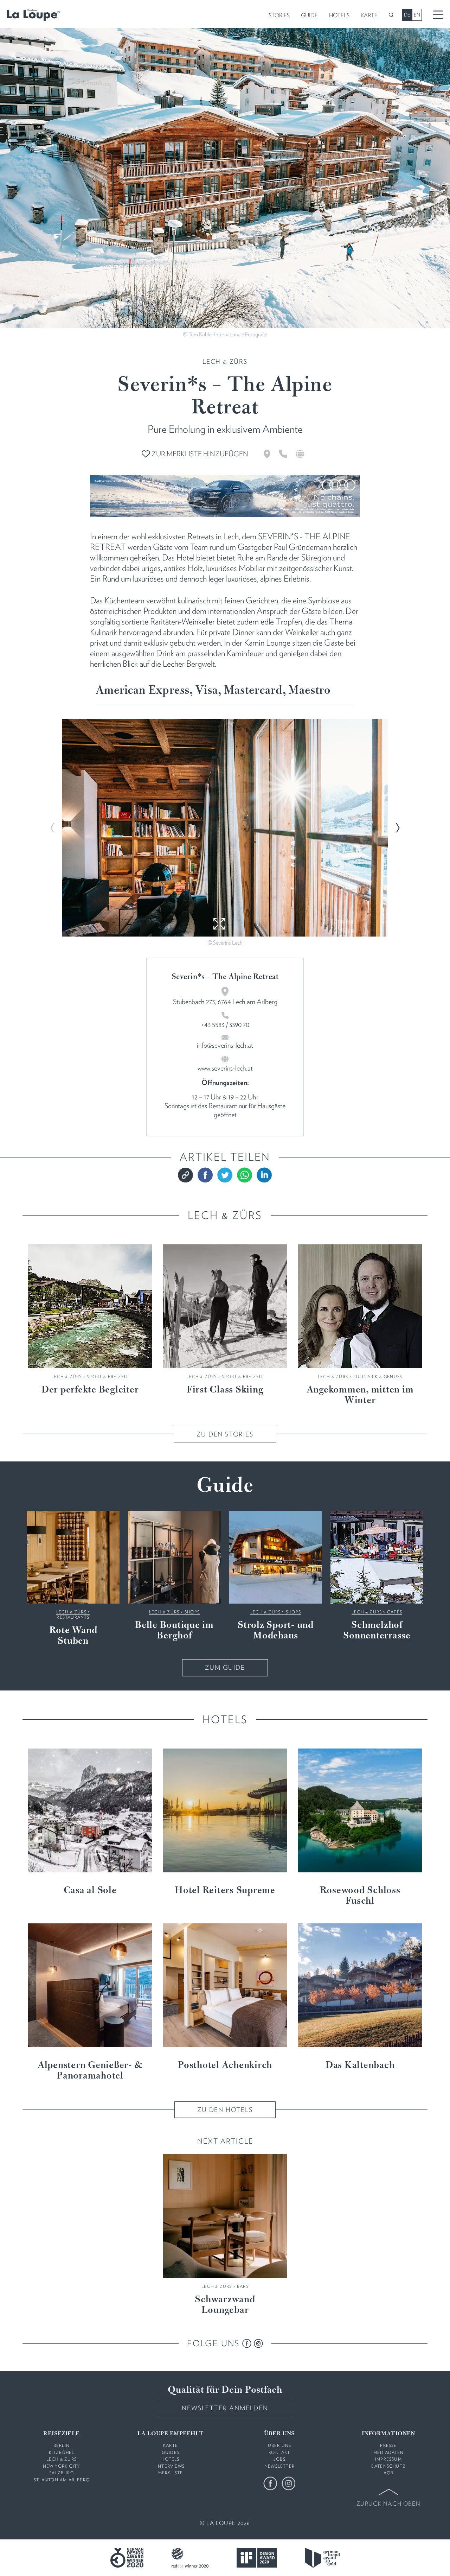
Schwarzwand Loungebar (225, 2305)
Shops (192, 1612)
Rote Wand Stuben (73, 1636)
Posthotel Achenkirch (225, 2066)
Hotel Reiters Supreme (225, 1891)
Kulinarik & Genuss (378, 1376)
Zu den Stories (225, 1434)
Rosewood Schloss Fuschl (360, 1896)
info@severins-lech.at (225, 1045)
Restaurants (73, 1617)
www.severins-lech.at (225, 1068)
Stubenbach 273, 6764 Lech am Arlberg (225, 1002)
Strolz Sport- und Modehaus (276, 1631)
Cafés (395, 1612)
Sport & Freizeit (108, 1376)
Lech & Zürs (225, 361)
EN (417, 15)
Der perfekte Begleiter (90, 1390)
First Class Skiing (225, 1390)
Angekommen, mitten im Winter (360, 1395)
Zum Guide (225, 1667)
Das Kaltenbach (360, 2066)
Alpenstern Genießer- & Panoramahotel (90, 2071)
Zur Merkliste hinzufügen (199, 454)
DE (407, 15)
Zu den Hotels (225, 2110)
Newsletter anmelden (225, 2408)
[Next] (397, 828)
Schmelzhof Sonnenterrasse (377, 1631)
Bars (243, 2286)
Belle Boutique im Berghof (174, 1631)
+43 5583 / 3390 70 (225, 1024)
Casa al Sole (90, 1891)
